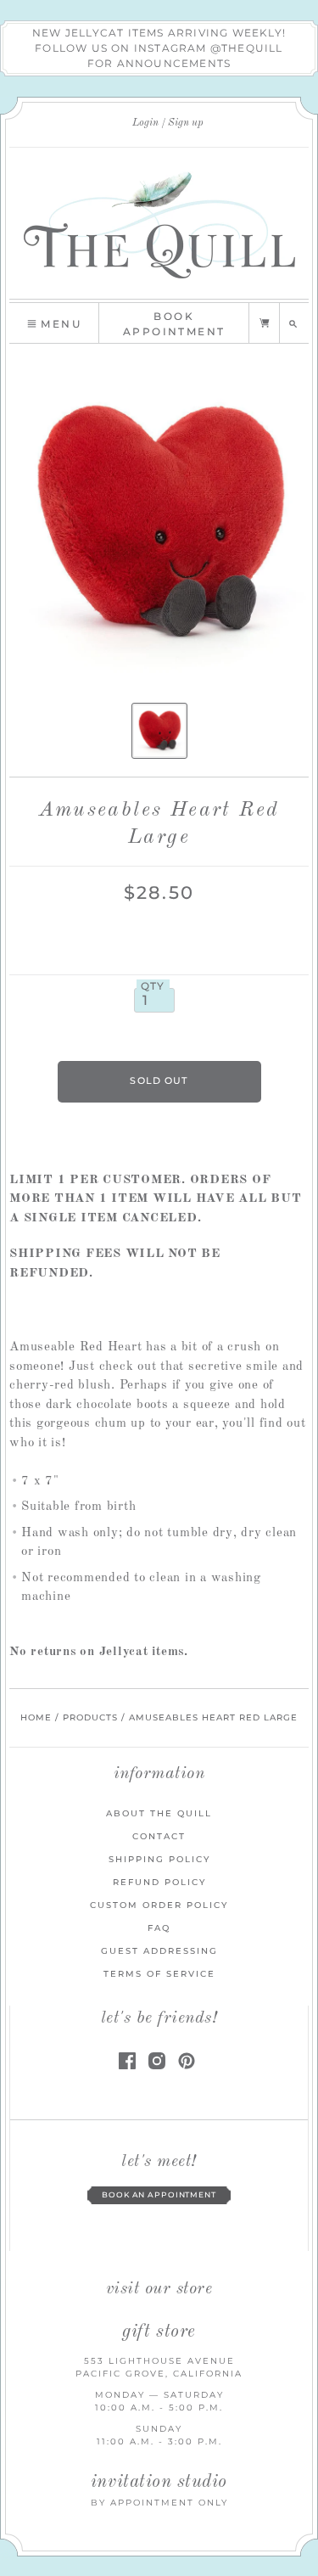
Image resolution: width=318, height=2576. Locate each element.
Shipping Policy (159, 1859)
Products (90, 1717)
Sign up (186, 123)
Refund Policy (159, 1882)
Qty (153, 986)
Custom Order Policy (159, 1905)
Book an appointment (159, 2195)
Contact (159, 1836)
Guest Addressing (159, 1951)
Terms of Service (159, 1974)
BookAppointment (174, 324)
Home (36, 1717)
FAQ (159, 1928)
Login (145, 123)
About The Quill (159, 1813)
